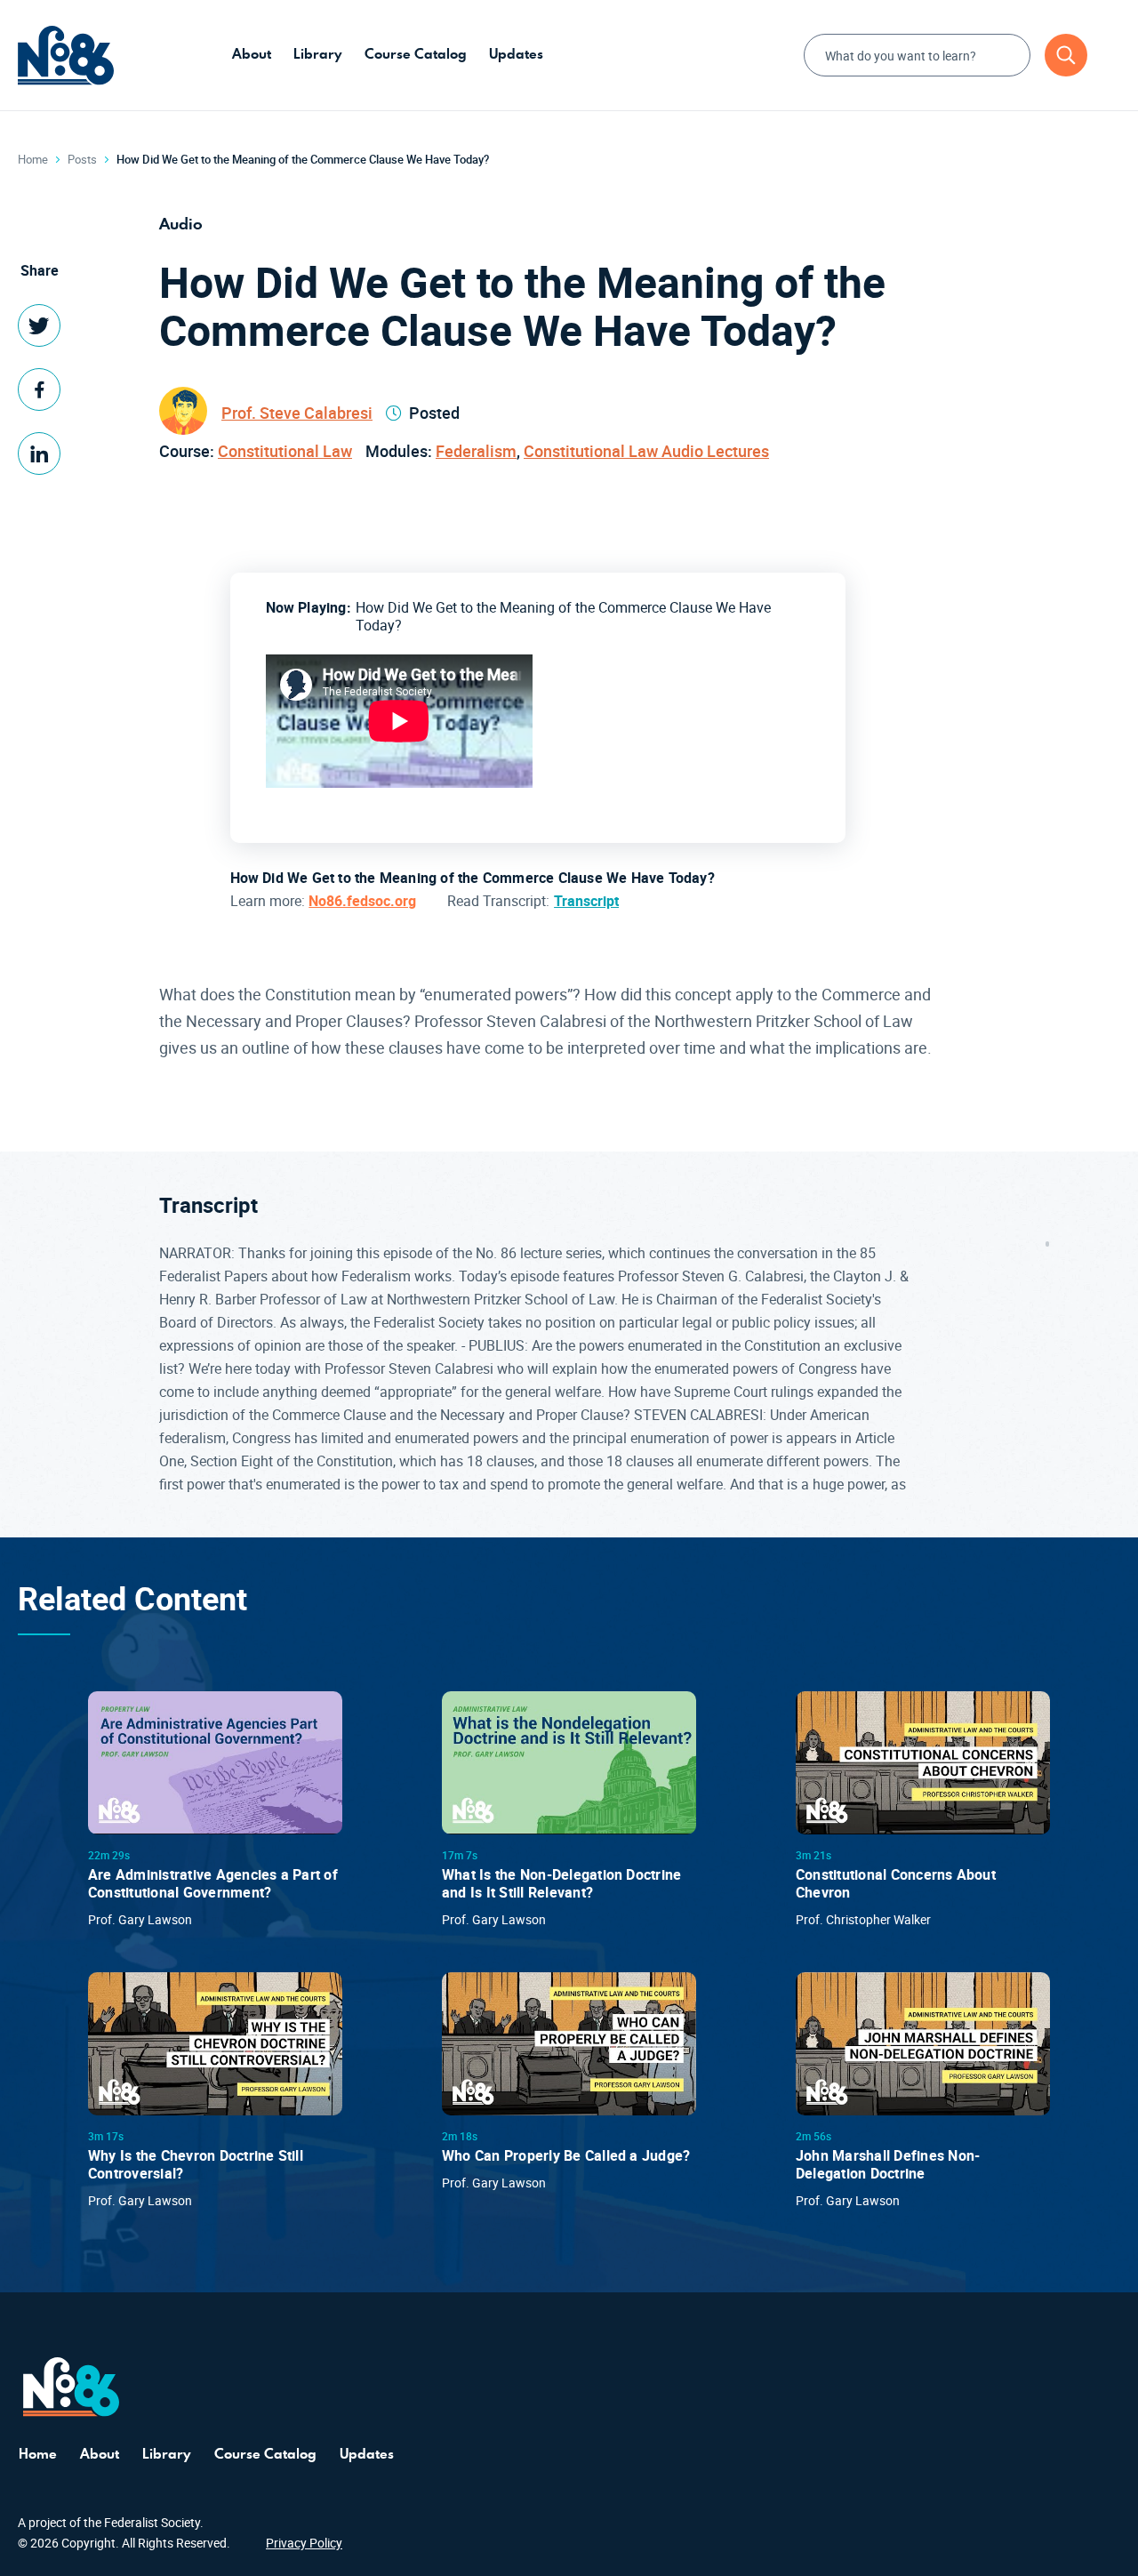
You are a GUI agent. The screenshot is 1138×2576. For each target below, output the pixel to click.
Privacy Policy (304, 2543)
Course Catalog (416, 54)
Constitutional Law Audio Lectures (646, 451)
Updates (516, 54)
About (252, 54)
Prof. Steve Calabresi (297, 413)
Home (33, 159)
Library (318, 54)
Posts (82, 159)
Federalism (476, 451)
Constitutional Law (285, 451)
